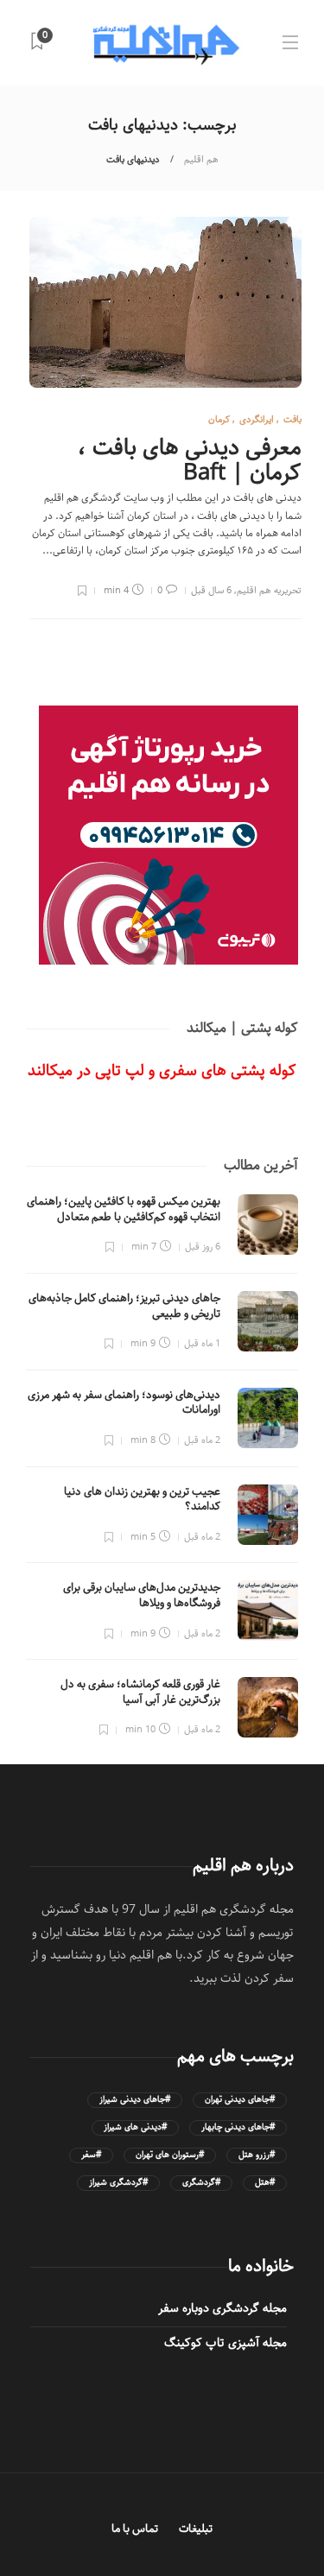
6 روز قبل (203, 1247)
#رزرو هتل (257, 2155)
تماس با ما (135, 2529)
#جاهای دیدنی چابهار (238, 2127)
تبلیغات (196, 2529)
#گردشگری (201, 2183)
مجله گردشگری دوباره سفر (222, 2308)
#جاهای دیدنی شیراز (135, 2100)
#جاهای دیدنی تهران (240, 2100)
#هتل (265, 2183)
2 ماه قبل (202, 1440)
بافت (292, 419)
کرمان (219, 419)
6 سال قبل (211, 590)
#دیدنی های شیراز (135, 2127)
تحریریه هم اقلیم (269, 590)
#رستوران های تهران (170, 2155)
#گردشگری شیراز (118, 2183)
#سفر (91, 2155)
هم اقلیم (201, 159)
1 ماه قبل (202, 1343)
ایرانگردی (257, 419)
